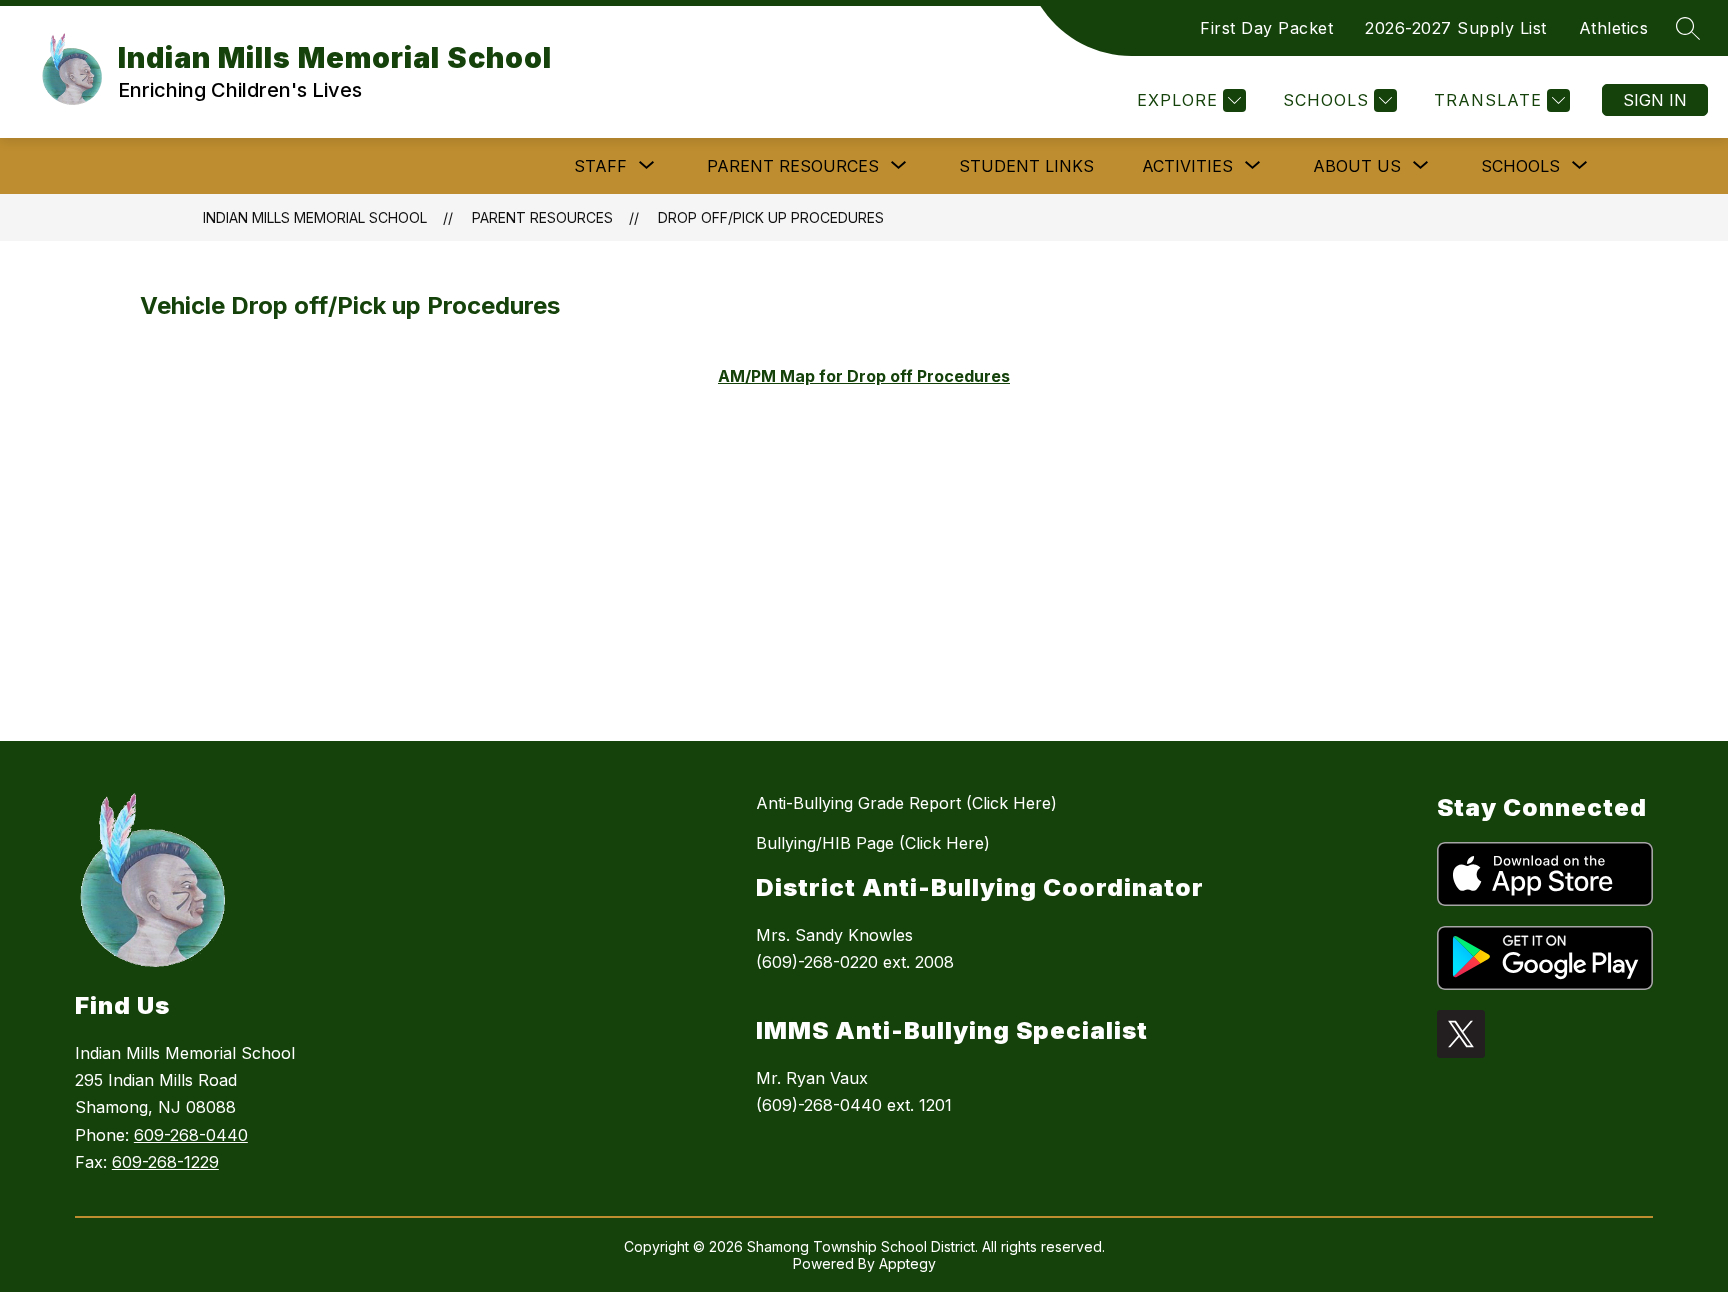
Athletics (1614, 28)
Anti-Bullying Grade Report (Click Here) (906, 803)
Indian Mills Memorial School (315, 217)
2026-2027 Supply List (1456, 28)
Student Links (1026, 166)
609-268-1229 (165, 1162)
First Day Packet (1266, 28)
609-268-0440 (191, 1135)
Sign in (1655, 100)
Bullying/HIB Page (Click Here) (873, 843)
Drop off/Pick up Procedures (771, 217)
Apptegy (907, 1263)
